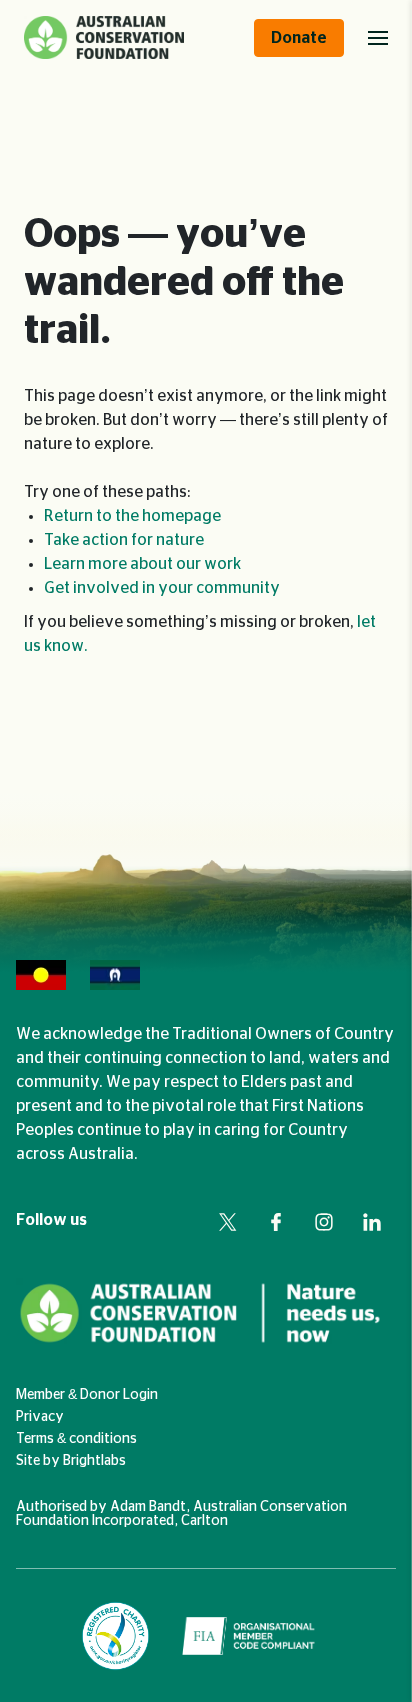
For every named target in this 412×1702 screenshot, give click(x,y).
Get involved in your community (162, 588)
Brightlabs (94, 1461)
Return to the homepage (132, 516)
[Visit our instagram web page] (324, 1222)
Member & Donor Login (87, 1395)
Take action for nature (124, 540)
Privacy (40, 1417)
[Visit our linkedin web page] (372, 1222)
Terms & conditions (76, 1439)
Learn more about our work (142, 564)
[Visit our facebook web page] (276, 1222)
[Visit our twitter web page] (228, 1222)
